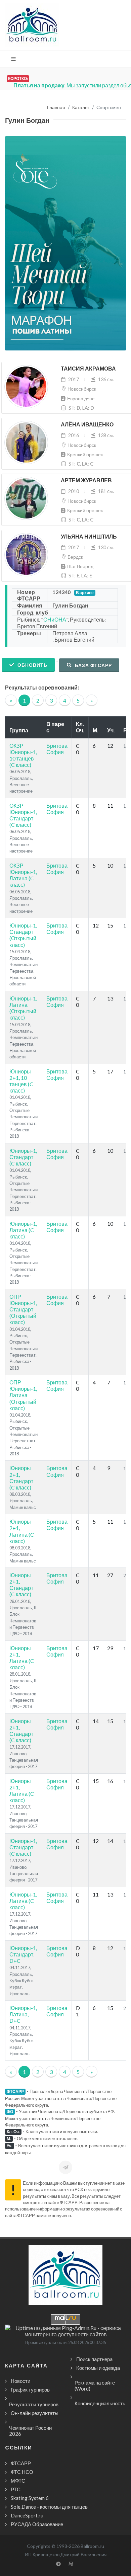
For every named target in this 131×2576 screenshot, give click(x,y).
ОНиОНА (55, 619)
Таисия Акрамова (88, 369)
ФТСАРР (21, 2463)
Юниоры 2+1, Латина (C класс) (22, 1531)
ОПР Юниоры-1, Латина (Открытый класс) (23, 1395)
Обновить (32, 665)
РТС (16, 2489)
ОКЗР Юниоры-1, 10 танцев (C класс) (23, 755)
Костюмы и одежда (98, 2368)
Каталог (81, 108)
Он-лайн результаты (35, 2413)
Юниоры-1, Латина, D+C (23, 2014)
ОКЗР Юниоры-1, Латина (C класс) (23, 875)
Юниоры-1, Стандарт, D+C (23, 1954)
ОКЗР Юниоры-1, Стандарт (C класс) (23, 815)
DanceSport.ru (27, 2515)
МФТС (18, 2481)
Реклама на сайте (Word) (95, 2386)
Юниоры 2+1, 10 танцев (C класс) (21, 1081)
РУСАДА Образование (37, 2524)
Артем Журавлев (86, 480)
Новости (20, 2381)
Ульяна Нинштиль (89, 537)
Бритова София (57, 749)
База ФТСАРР (93, 665)
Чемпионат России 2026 (30, 2431)
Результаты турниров (34, 2404)
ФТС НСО (22, 2472)
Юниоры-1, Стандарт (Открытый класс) (23, 935)
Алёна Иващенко (87, 425)
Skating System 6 (30, 2498)
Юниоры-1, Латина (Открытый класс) (23, 1008)
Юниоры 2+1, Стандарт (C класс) (21, 1478)
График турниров (30, 2390)
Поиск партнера (94, 2359)
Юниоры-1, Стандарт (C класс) (23, 1157)
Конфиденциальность (100, 2403)
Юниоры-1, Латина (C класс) (23, 1230)
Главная (56, 108)
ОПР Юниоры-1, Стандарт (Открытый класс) (23, 1309)
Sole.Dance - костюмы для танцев (49, 2507)
